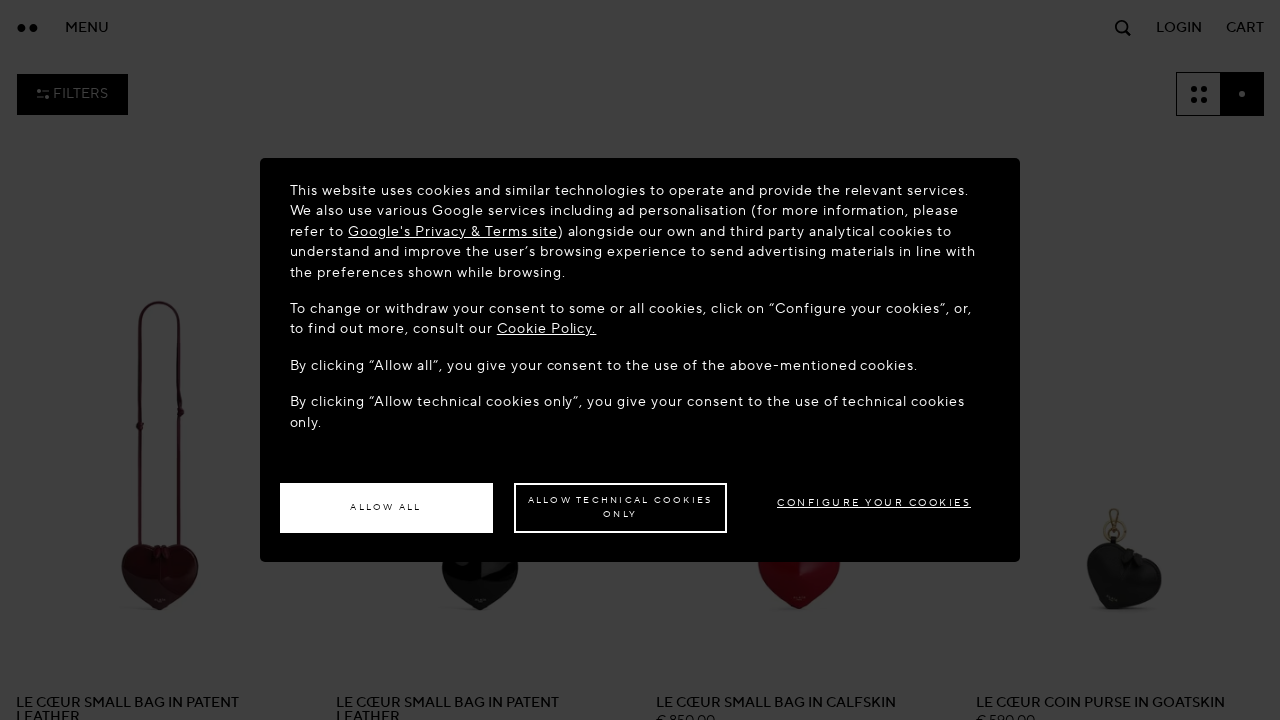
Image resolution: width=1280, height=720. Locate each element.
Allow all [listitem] (385, 507)
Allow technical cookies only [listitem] (620, 507)
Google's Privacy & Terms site (452, 231)
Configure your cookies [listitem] (874, 502)
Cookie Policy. (547, 328)
